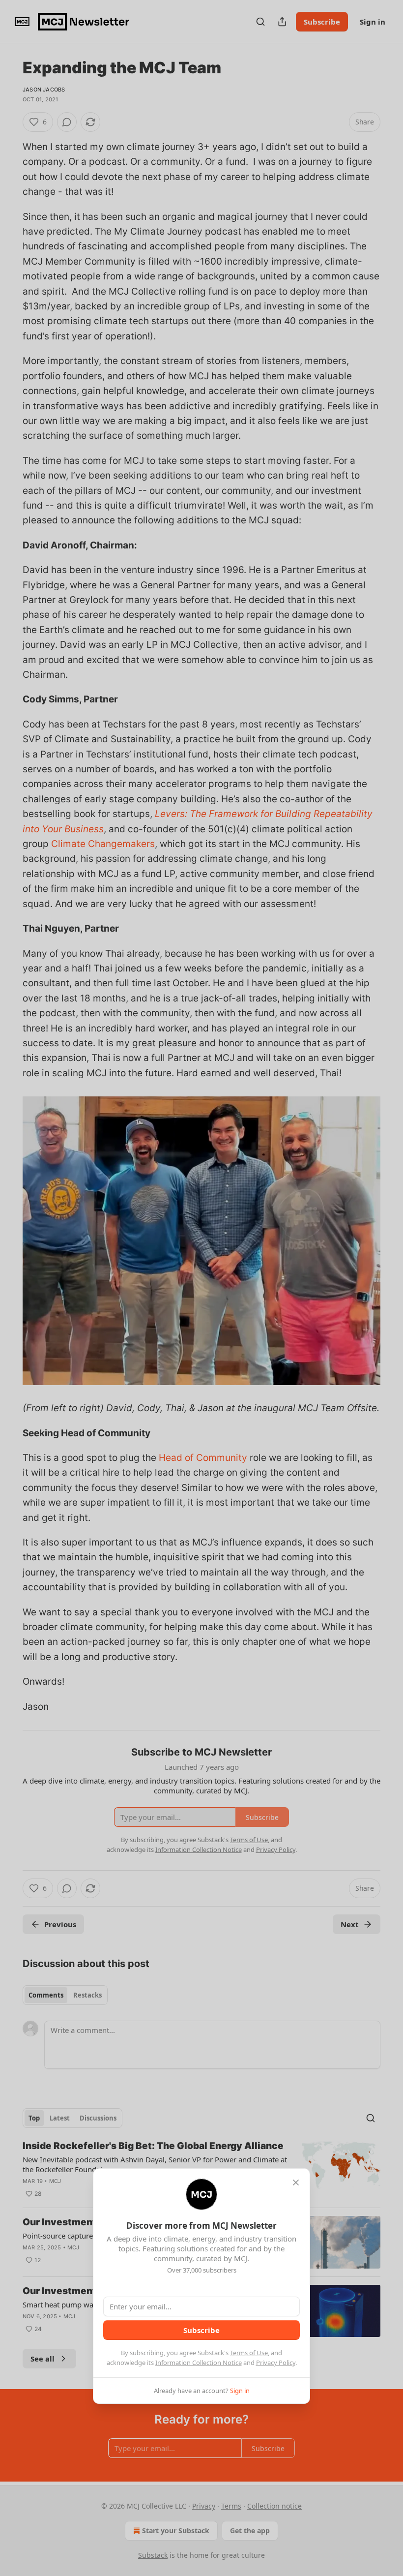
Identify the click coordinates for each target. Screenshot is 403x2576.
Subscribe (201, 2330)
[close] (296, 2182)
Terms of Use (249, 2353)
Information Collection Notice (199, 2363)
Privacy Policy (276, 2363)
